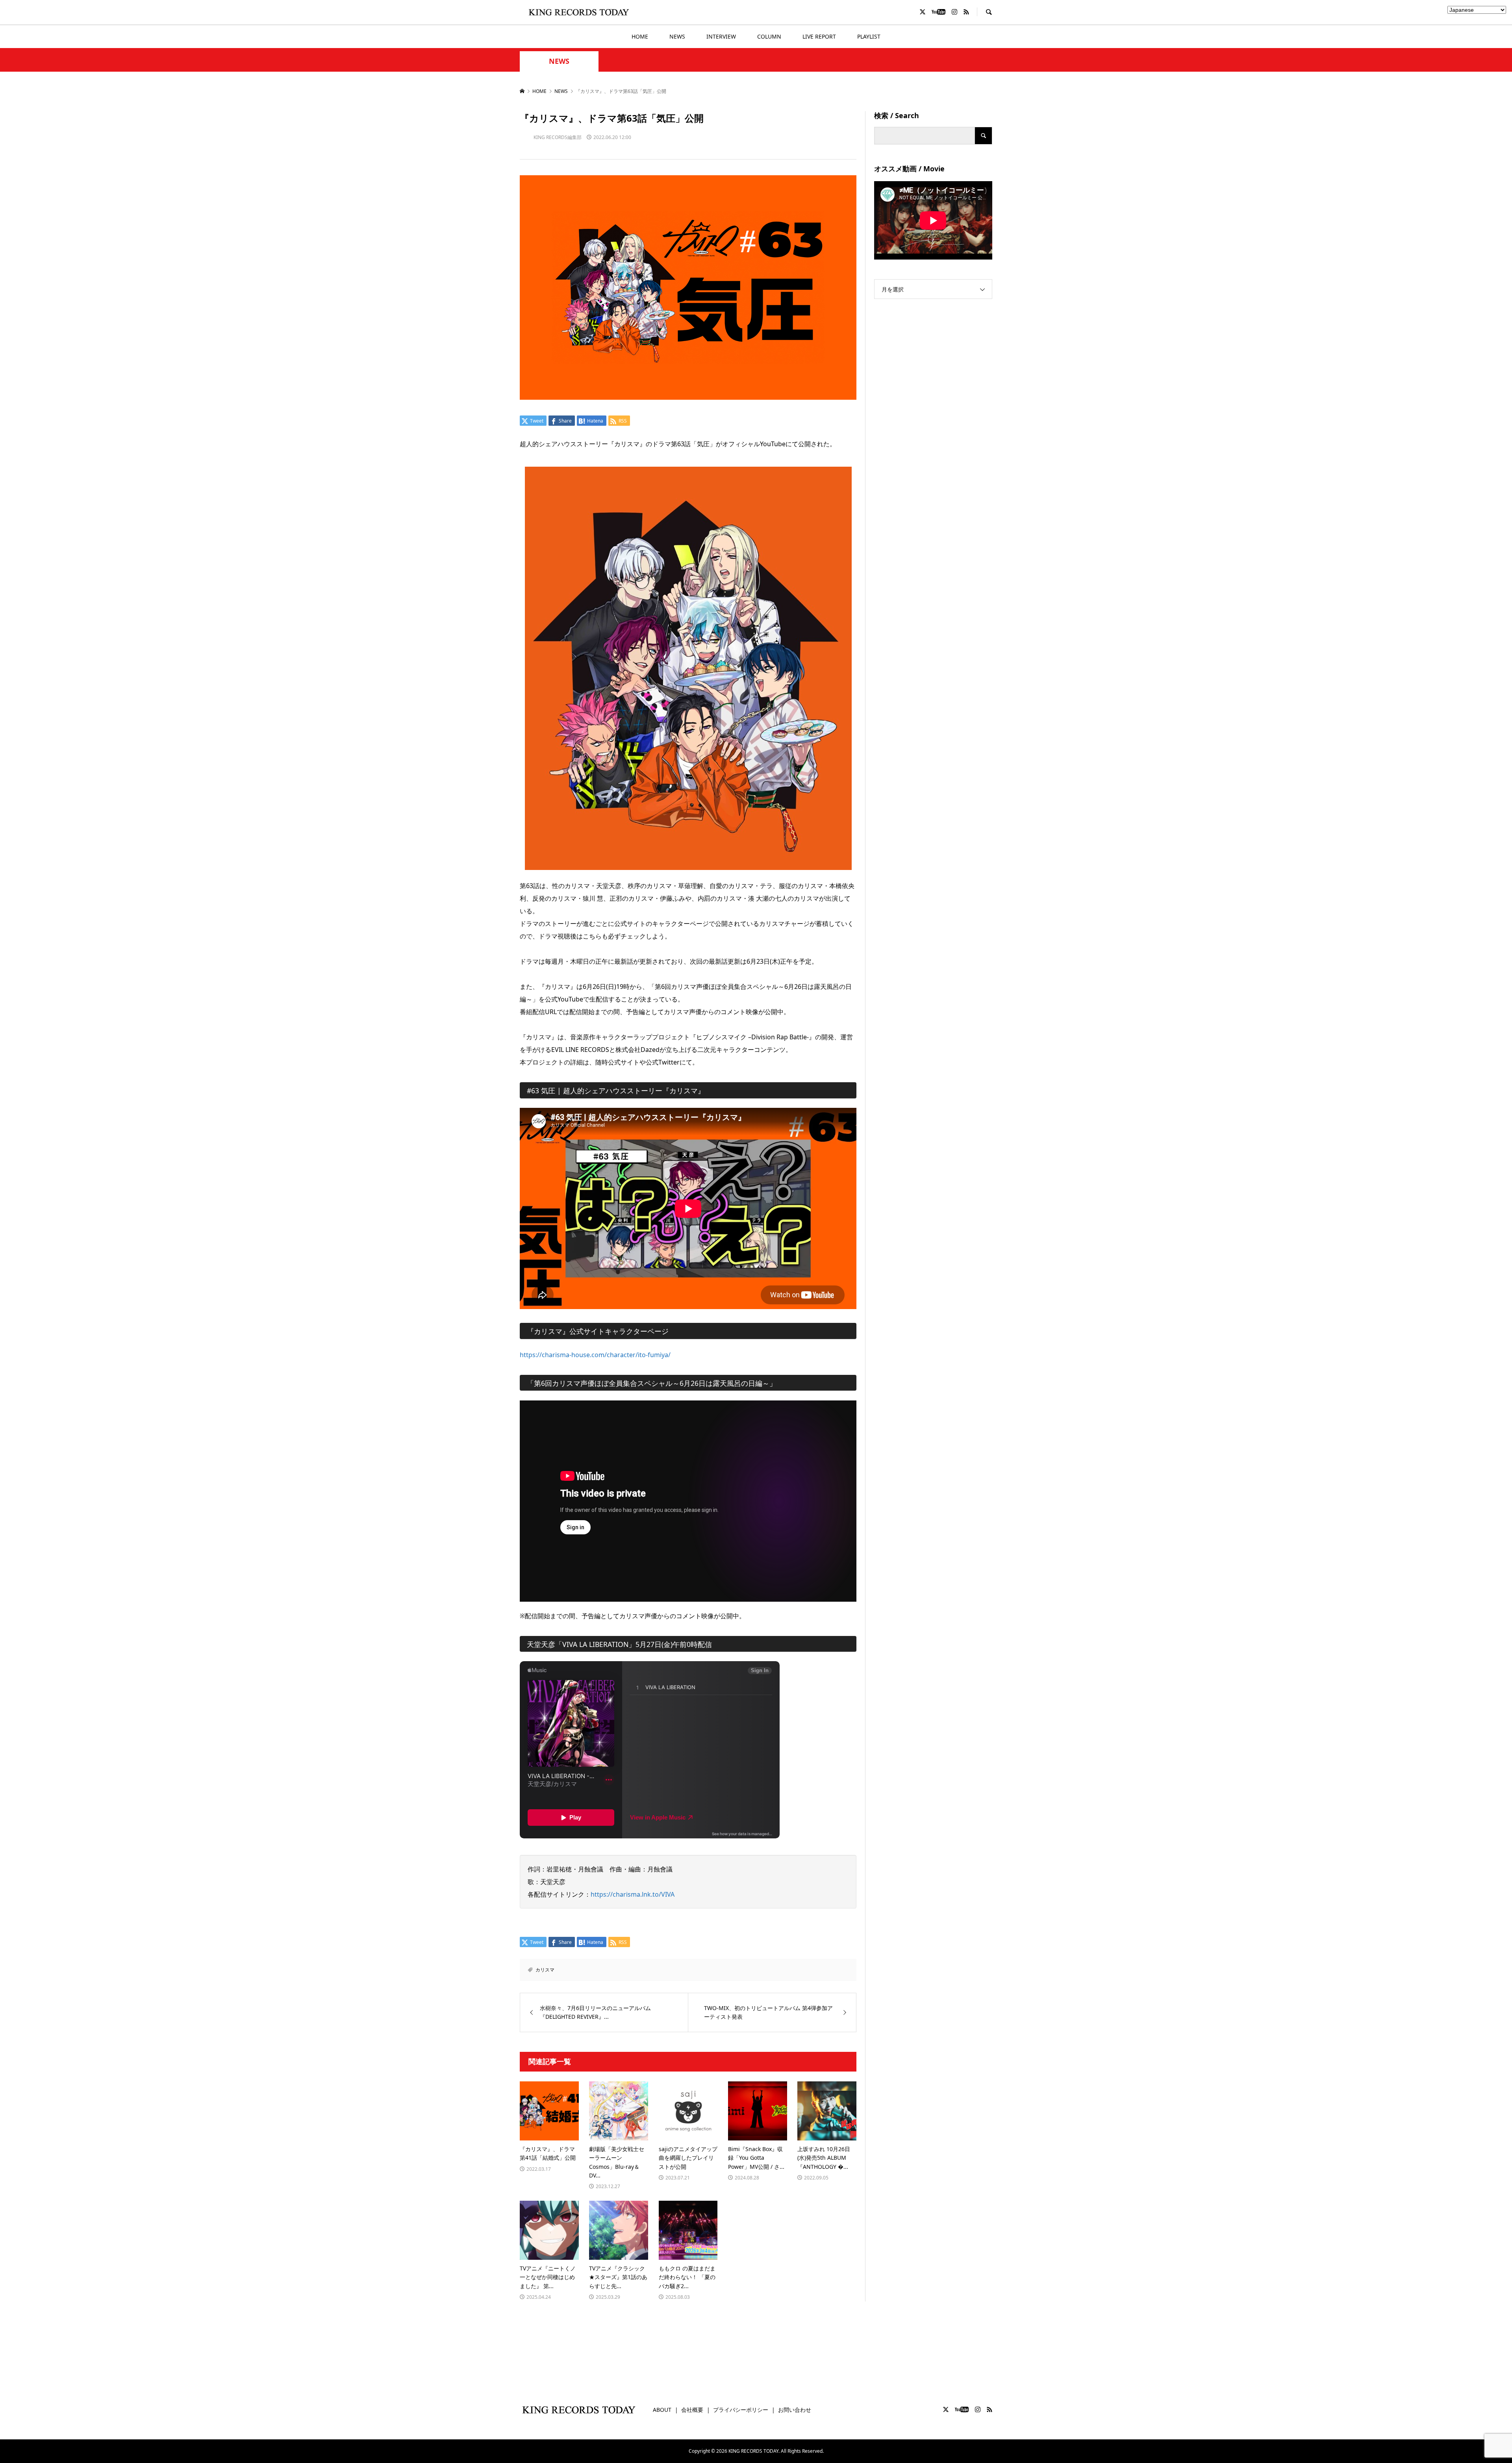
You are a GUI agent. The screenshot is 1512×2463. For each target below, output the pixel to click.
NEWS (677, 36)
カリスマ (545, 1970)
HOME (640, 36)
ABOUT (662, 2410)
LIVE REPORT (819, 36)
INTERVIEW (721, 36)
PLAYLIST (869, 36)
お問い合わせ (795, 2410)
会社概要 (692, 2410)
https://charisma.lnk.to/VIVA (633, 1894)
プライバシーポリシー (741, 2410)
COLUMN (769, 36)
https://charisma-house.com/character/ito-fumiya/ (598, 1355)
